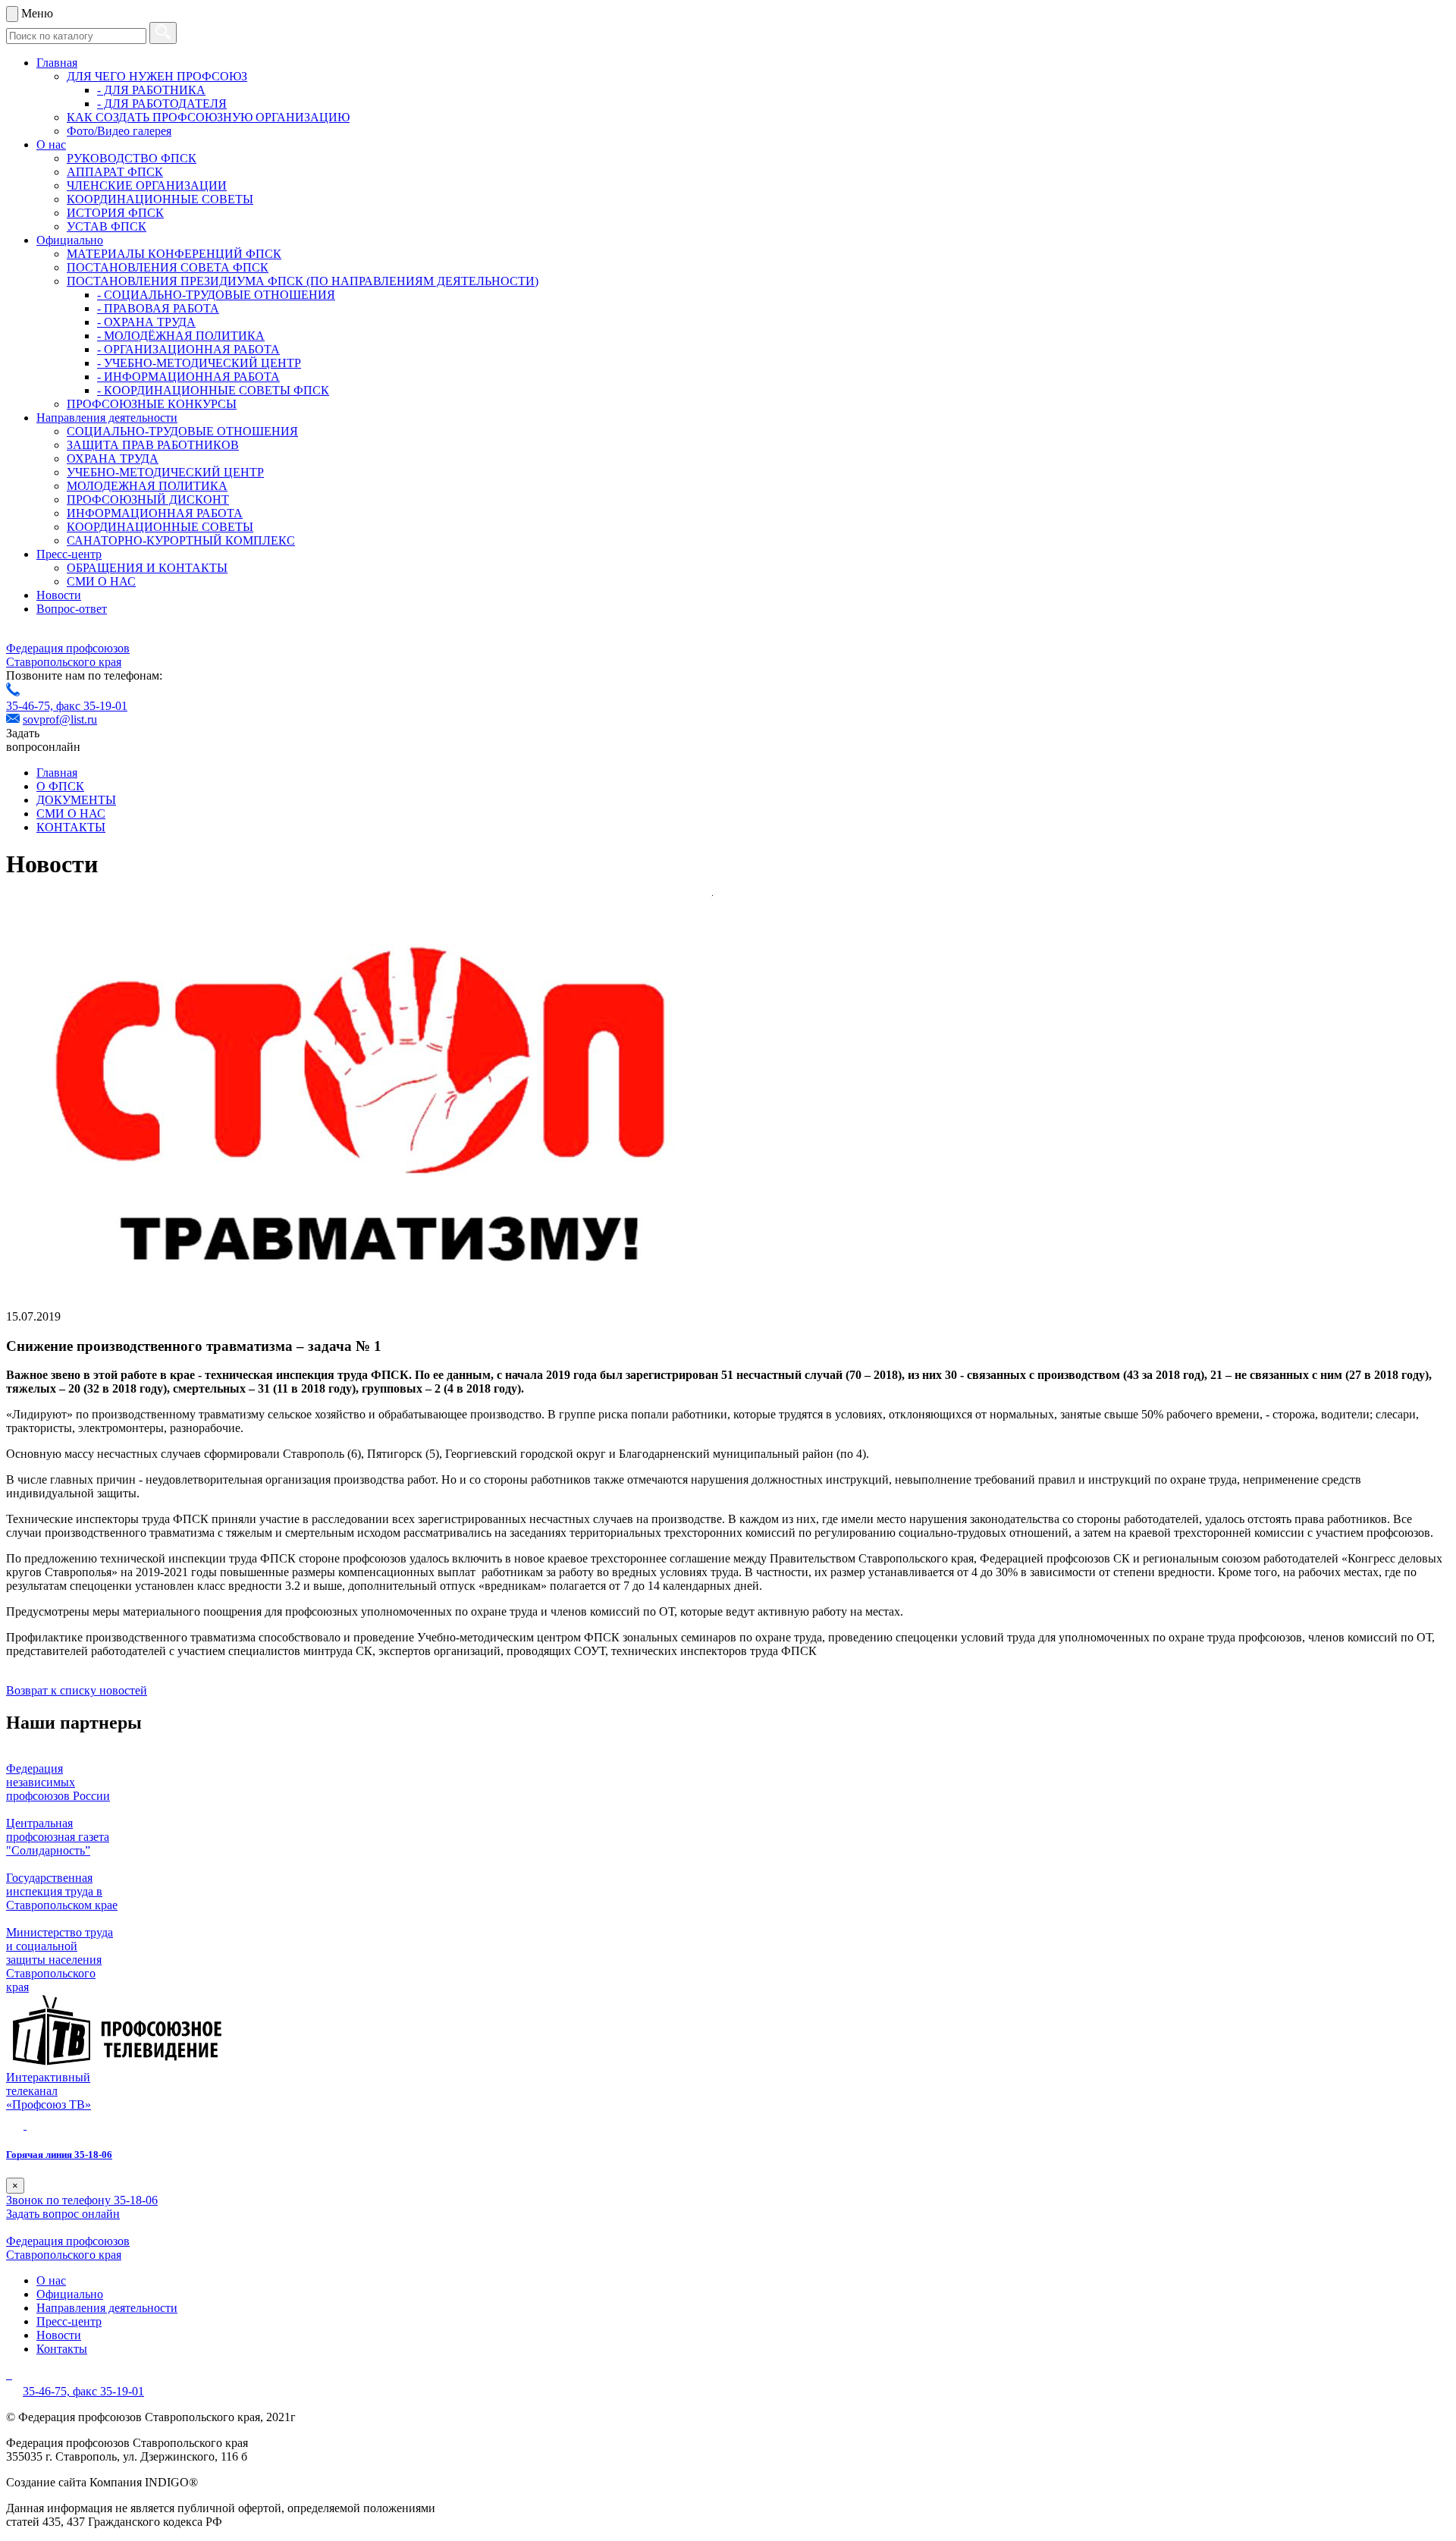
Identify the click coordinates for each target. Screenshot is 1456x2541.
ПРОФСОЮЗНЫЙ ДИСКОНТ (148, 499)
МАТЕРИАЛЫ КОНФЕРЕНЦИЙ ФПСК (174, 254)
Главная (57, 63)
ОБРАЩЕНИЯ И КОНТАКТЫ (147, 568)
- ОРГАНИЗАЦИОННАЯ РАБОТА (188, 349)
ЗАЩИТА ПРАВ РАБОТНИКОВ (153, 445)
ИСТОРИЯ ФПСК (115, 213)
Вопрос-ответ (72, 609)
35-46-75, (31, 706)
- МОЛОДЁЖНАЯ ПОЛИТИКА (181, 336)
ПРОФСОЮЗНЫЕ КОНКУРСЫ (152, 404)
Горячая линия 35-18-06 (59, 2155)
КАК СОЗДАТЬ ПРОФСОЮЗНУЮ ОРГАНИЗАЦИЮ (208, 117)
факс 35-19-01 (92, 706)
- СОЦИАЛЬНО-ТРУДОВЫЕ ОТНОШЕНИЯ (216, 295)
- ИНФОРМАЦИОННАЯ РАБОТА (188, 377)
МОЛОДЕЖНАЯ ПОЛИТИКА (147, 486)
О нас (51, 144)
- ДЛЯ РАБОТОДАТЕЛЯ (162, 104)
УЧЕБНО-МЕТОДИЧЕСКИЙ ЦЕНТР (165, 472)
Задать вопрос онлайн (63, 2214)
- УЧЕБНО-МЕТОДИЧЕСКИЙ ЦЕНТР (199, 363)
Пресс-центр (69, 554)
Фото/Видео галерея (119, 131)
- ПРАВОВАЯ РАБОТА (158, 308)
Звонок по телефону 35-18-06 (82, 2200)
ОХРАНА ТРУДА (113, 459)
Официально (70, 240)
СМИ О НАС (101, 581)
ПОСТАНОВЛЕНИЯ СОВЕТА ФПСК (168, 267)
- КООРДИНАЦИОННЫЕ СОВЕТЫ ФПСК (213, 390)
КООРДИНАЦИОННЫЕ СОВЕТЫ (160, 199)
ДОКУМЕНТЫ (76, 800)
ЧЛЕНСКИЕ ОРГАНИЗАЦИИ (147, 185)
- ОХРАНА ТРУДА (146, 322)
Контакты (62, 2349)
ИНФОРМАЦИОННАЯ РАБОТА (155, 513)
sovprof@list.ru (60, 719)
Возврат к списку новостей (77, 1690)
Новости (59, 595)
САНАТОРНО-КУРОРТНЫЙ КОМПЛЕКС (181, 540)
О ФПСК (60, 786)
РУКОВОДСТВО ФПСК (132, 158)
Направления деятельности (107, 418)
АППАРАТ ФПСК (115, 172)
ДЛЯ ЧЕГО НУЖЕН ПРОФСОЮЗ (157, 76)
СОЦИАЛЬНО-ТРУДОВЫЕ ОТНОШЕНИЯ (182, 431)
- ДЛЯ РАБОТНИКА (151, 90)
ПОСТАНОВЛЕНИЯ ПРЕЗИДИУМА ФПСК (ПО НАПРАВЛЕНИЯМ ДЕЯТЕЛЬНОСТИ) (303, 281)
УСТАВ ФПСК (107, 226)
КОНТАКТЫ (71, 827)
